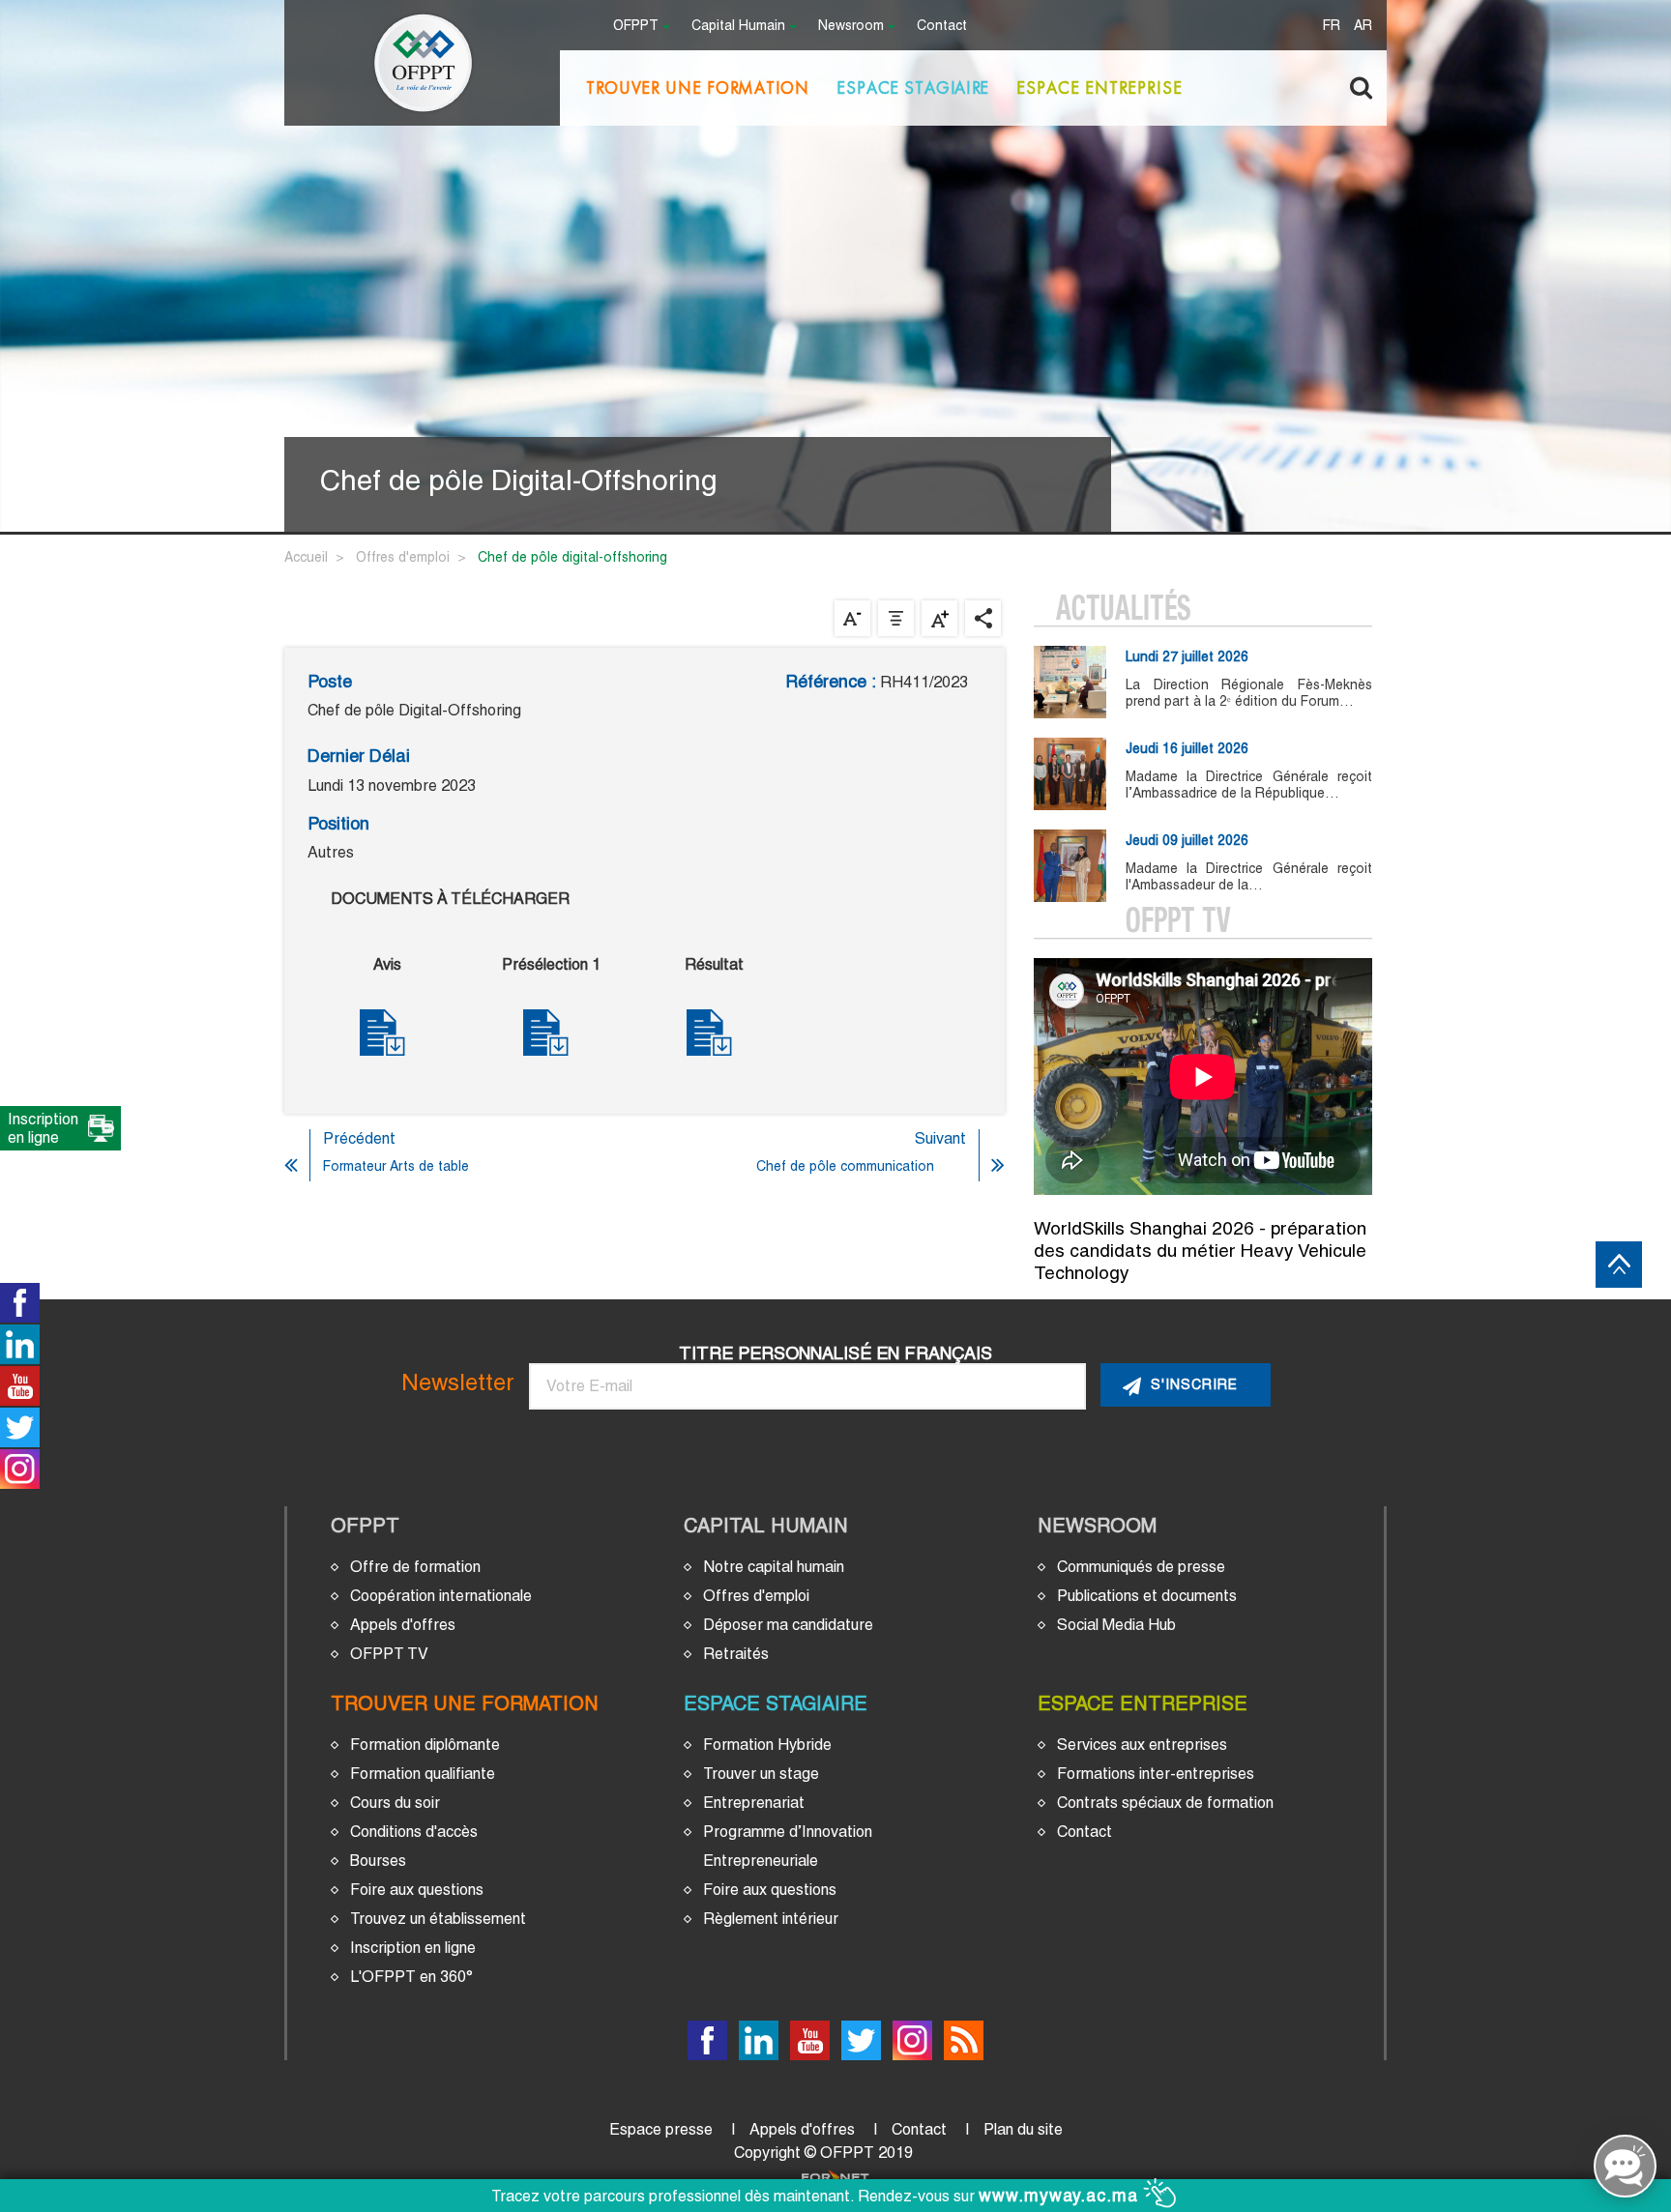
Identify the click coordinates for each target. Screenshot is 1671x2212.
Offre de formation (415, 1567)
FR (1332, 27)
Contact (942, 27)
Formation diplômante (425, 1745)
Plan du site (1023, 2129)
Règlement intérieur (771, 1919)
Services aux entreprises (1142, 1745)
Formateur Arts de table (396, 1166)
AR (1363, 27)
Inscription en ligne (413, 1948)
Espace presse (661, 2129)
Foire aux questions (417, 1890)
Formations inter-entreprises (1156, 1774)
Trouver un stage (761, 1774)
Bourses (378, 1861)
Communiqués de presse (1141, 1567)
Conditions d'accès (414, 1832)
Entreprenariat (754, 1803)
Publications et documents (1147, 1596)
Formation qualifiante (423, 1774)
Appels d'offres (403, 1625)
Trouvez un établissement (438, 1919)
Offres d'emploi (403, 557)
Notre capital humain (774, 1567)
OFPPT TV (389, 1654)
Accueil (306, 557)
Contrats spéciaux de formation (1165, 1803)
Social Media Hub (1116, 1625)
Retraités (736, 1654)
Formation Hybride (767, 1745)
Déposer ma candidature (788, 1625)
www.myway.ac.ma (1061, 2196)
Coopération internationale (441, 1596)
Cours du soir (395, 1803)
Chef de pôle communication (845, 1166)
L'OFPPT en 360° (411, 1977)
